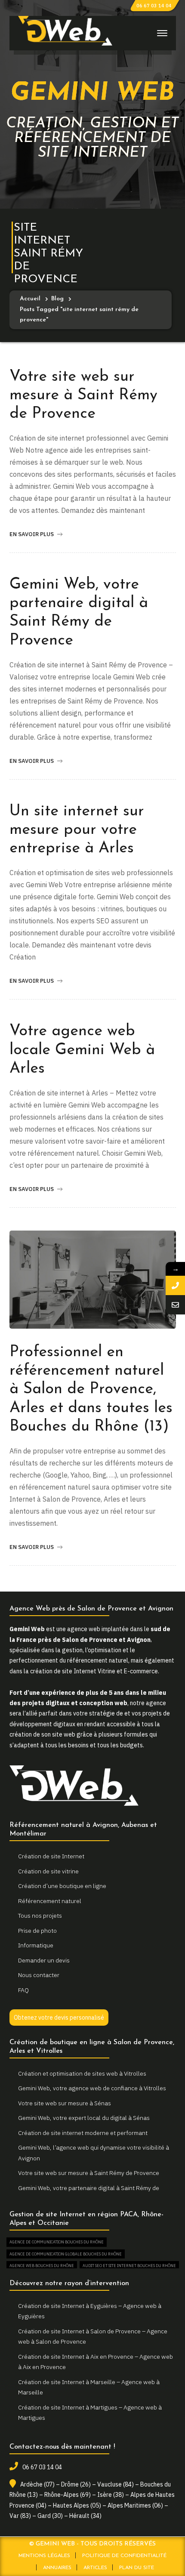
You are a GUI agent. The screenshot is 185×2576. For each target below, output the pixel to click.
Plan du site (137, 2568)
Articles (95, 2568)
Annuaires (57, 2568)
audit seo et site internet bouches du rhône (129, 2266)
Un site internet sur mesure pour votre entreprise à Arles (77, 830)
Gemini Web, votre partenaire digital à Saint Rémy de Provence (89, 2193)
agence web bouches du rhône (42, 2266)
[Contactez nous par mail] (175, 1305)
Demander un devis (44, 1960)
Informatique (36, 1945)
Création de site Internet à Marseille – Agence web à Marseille (89, 2387)
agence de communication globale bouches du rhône (66, 2254)
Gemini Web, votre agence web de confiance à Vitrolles (92, 2088)
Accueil (30, 299)
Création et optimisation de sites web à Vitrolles (82, 2073)
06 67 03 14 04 (154, 6)
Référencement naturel (50, 1901)
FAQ (23, 1990)
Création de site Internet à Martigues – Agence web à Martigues (90, 2413)
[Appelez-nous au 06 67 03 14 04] (175, 1285)
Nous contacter (39, 1975)
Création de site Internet (51, 1856)
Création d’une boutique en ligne (62, 1886)
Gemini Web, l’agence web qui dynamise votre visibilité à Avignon (94, 2153)
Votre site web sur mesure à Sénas (65, 2103)
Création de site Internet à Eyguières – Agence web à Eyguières (90, 2311)
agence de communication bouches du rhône (57, 2242)
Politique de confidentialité (124, 2556)
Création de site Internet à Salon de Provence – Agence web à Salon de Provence (93, 2337)
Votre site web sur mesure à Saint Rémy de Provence (83, 395)
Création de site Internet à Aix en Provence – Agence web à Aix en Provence (96, 2362)
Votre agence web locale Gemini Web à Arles (82, 1050)
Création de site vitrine (48, 1871)
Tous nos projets (40, 1916)
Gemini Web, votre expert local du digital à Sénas (84, 2118)
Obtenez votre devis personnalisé (59, 2018)
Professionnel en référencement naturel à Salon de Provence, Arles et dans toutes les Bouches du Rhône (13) (91, 1390)
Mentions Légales (44, 2556)
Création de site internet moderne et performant (83, 2133)
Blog (57, 299)
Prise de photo (37, 1931)
